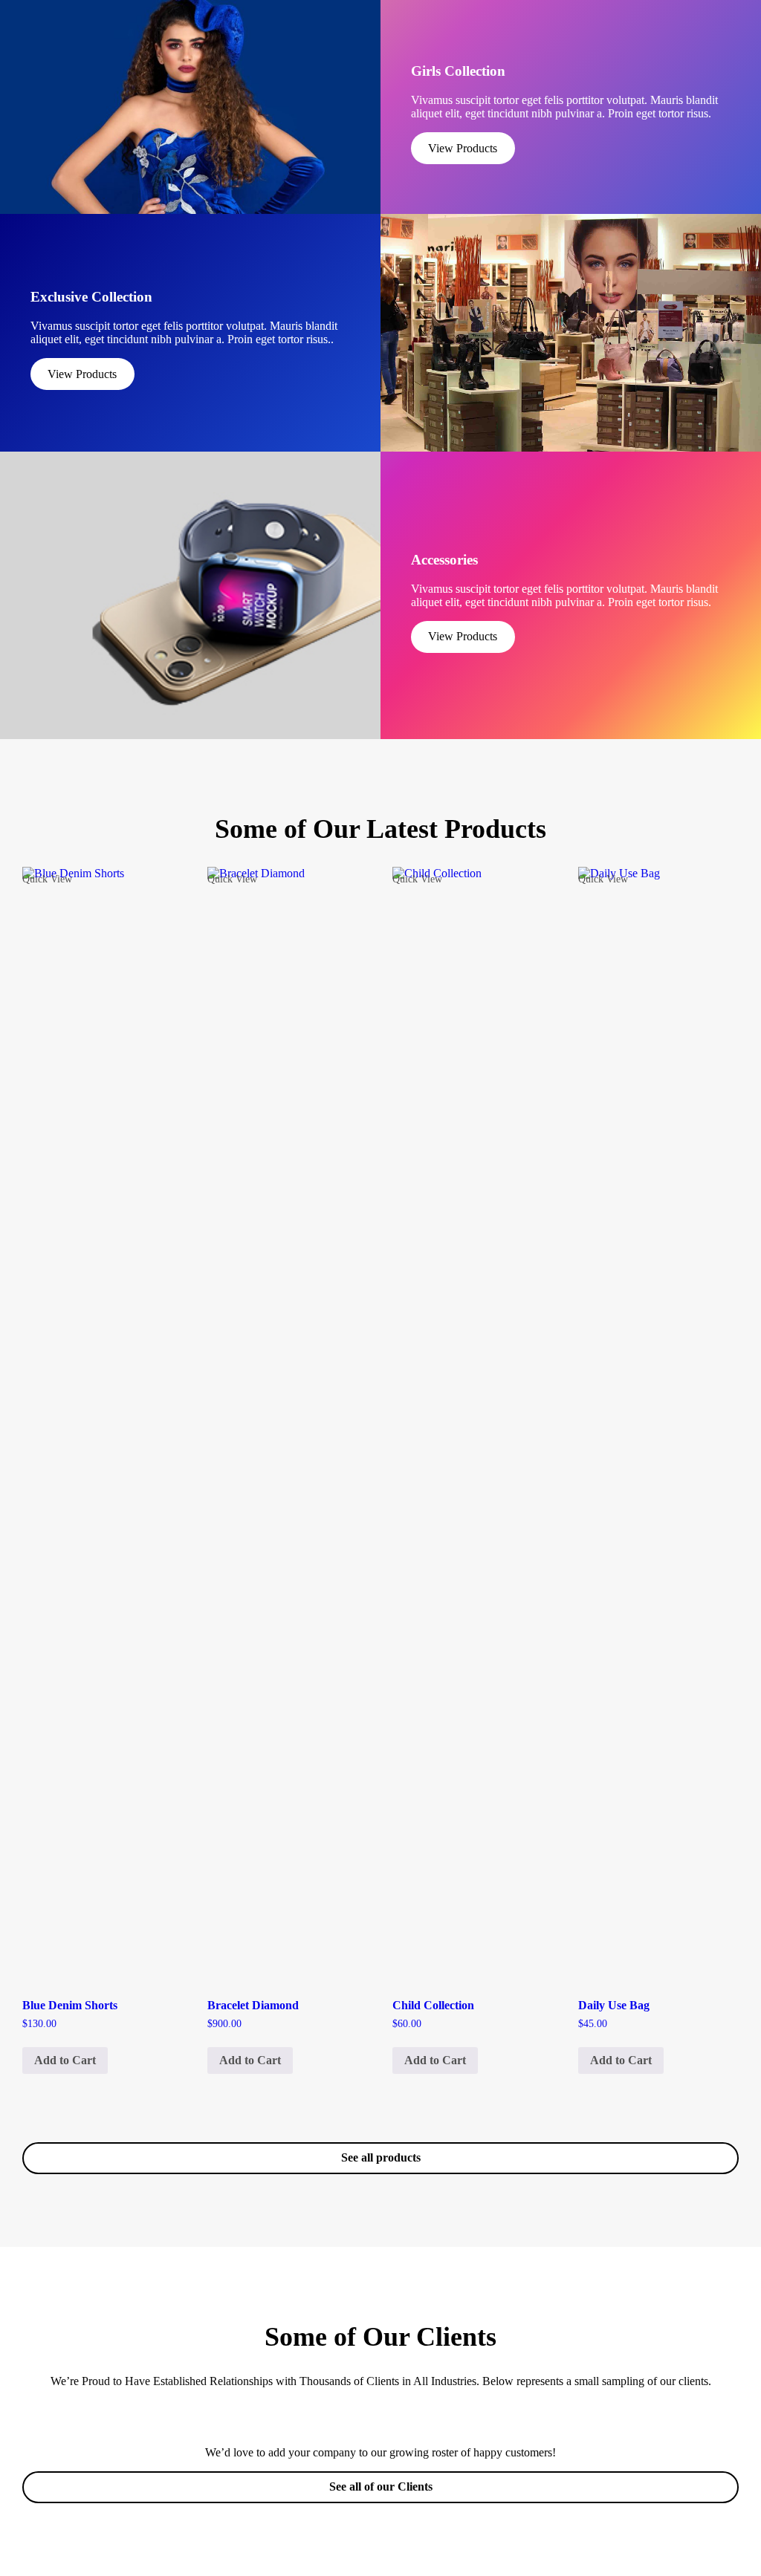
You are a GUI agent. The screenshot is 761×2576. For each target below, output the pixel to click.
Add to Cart (65, 2060)
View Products (463, 148)
